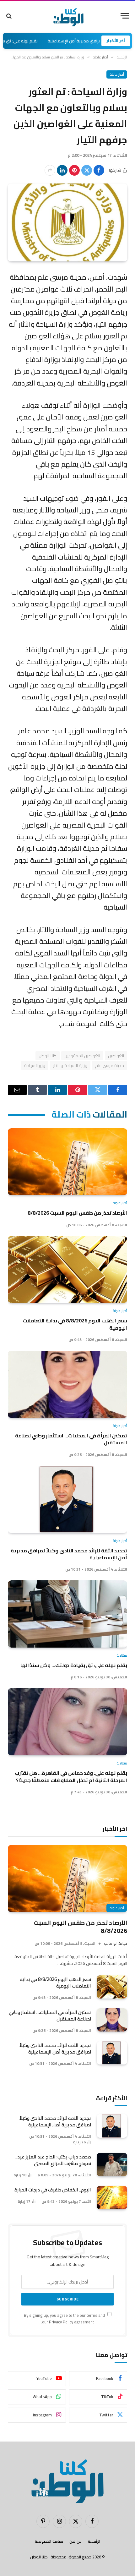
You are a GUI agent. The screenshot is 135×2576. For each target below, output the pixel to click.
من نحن (76, 2541)
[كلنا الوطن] (67, 16)
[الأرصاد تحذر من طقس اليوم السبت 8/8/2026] (67, 1162)
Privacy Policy (61, 2322)
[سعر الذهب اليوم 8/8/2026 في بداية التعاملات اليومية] (67, 1270)
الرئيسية (94, 2541)
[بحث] (10, 16)
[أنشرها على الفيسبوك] (99, 170)
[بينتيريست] (74, 170)
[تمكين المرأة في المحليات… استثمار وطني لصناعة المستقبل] (67, 1384)
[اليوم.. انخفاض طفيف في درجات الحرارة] (112, 2198)
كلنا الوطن (47, 1056)
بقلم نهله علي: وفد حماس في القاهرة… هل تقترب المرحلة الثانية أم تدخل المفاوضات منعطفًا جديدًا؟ (71, 1776)
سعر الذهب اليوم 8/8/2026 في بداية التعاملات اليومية (75, 1324)
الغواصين (116, 1056)
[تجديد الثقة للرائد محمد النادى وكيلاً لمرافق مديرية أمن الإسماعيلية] (67, 1499)
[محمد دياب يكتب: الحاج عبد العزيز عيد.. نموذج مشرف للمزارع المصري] (112, 2165)
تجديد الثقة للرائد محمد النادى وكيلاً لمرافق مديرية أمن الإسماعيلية (69, 1554)
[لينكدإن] (62, 170)
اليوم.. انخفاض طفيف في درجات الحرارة (53, 2190)
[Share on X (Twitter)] (87, 170)
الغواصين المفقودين (82, 1056)
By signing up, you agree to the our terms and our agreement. (65, 2319)
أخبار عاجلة (117, 74)
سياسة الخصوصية (49, 2541)
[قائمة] (125, 16)
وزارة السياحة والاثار (70, 1065)
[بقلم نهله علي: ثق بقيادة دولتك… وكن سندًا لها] (67, 1614)
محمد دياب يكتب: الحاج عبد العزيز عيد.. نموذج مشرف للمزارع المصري (53, 2160)
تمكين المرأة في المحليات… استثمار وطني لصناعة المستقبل (71, 1439)
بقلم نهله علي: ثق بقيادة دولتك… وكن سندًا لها (74, 1665)
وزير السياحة (35, 1065)
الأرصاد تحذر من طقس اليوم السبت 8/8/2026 (77, 1213)
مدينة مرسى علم (110, 1065)
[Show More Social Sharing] (50, 170)
